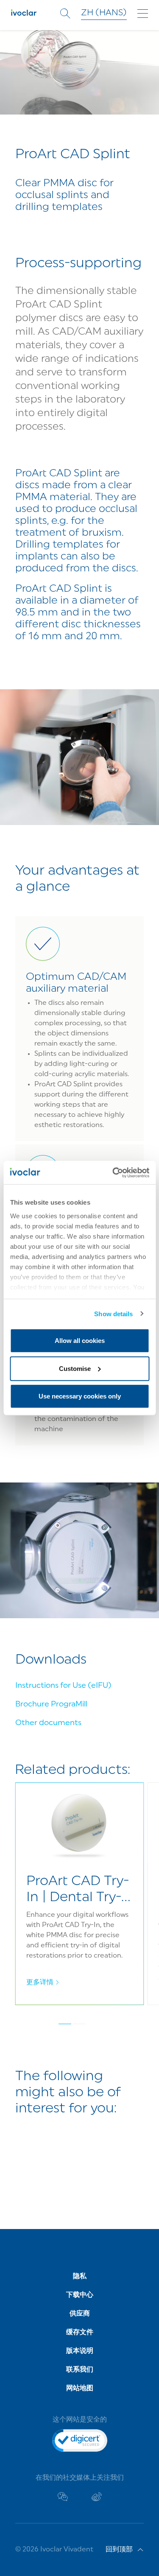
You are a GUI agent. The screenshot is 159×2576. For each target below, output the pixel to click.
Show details (113, 1313)
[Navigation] (143, 14)
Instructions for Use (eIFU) (63, 1686)
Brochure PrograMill (51, 1705)
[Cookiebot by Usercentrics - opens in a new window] (113, 1172)
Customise (75, 1368)
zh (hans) (104, 13)
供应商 (80, 2314)
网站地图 (80, 2389)
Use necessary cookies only (80, 1396)
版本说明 (80, 2351)
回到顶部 (119, 2550)
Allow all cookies (80, 1341)
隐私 (80, 2277)
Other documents (48, 1723)
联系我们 (80, 2370)
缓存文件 (80, 2333)
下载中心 (80, 2295)
